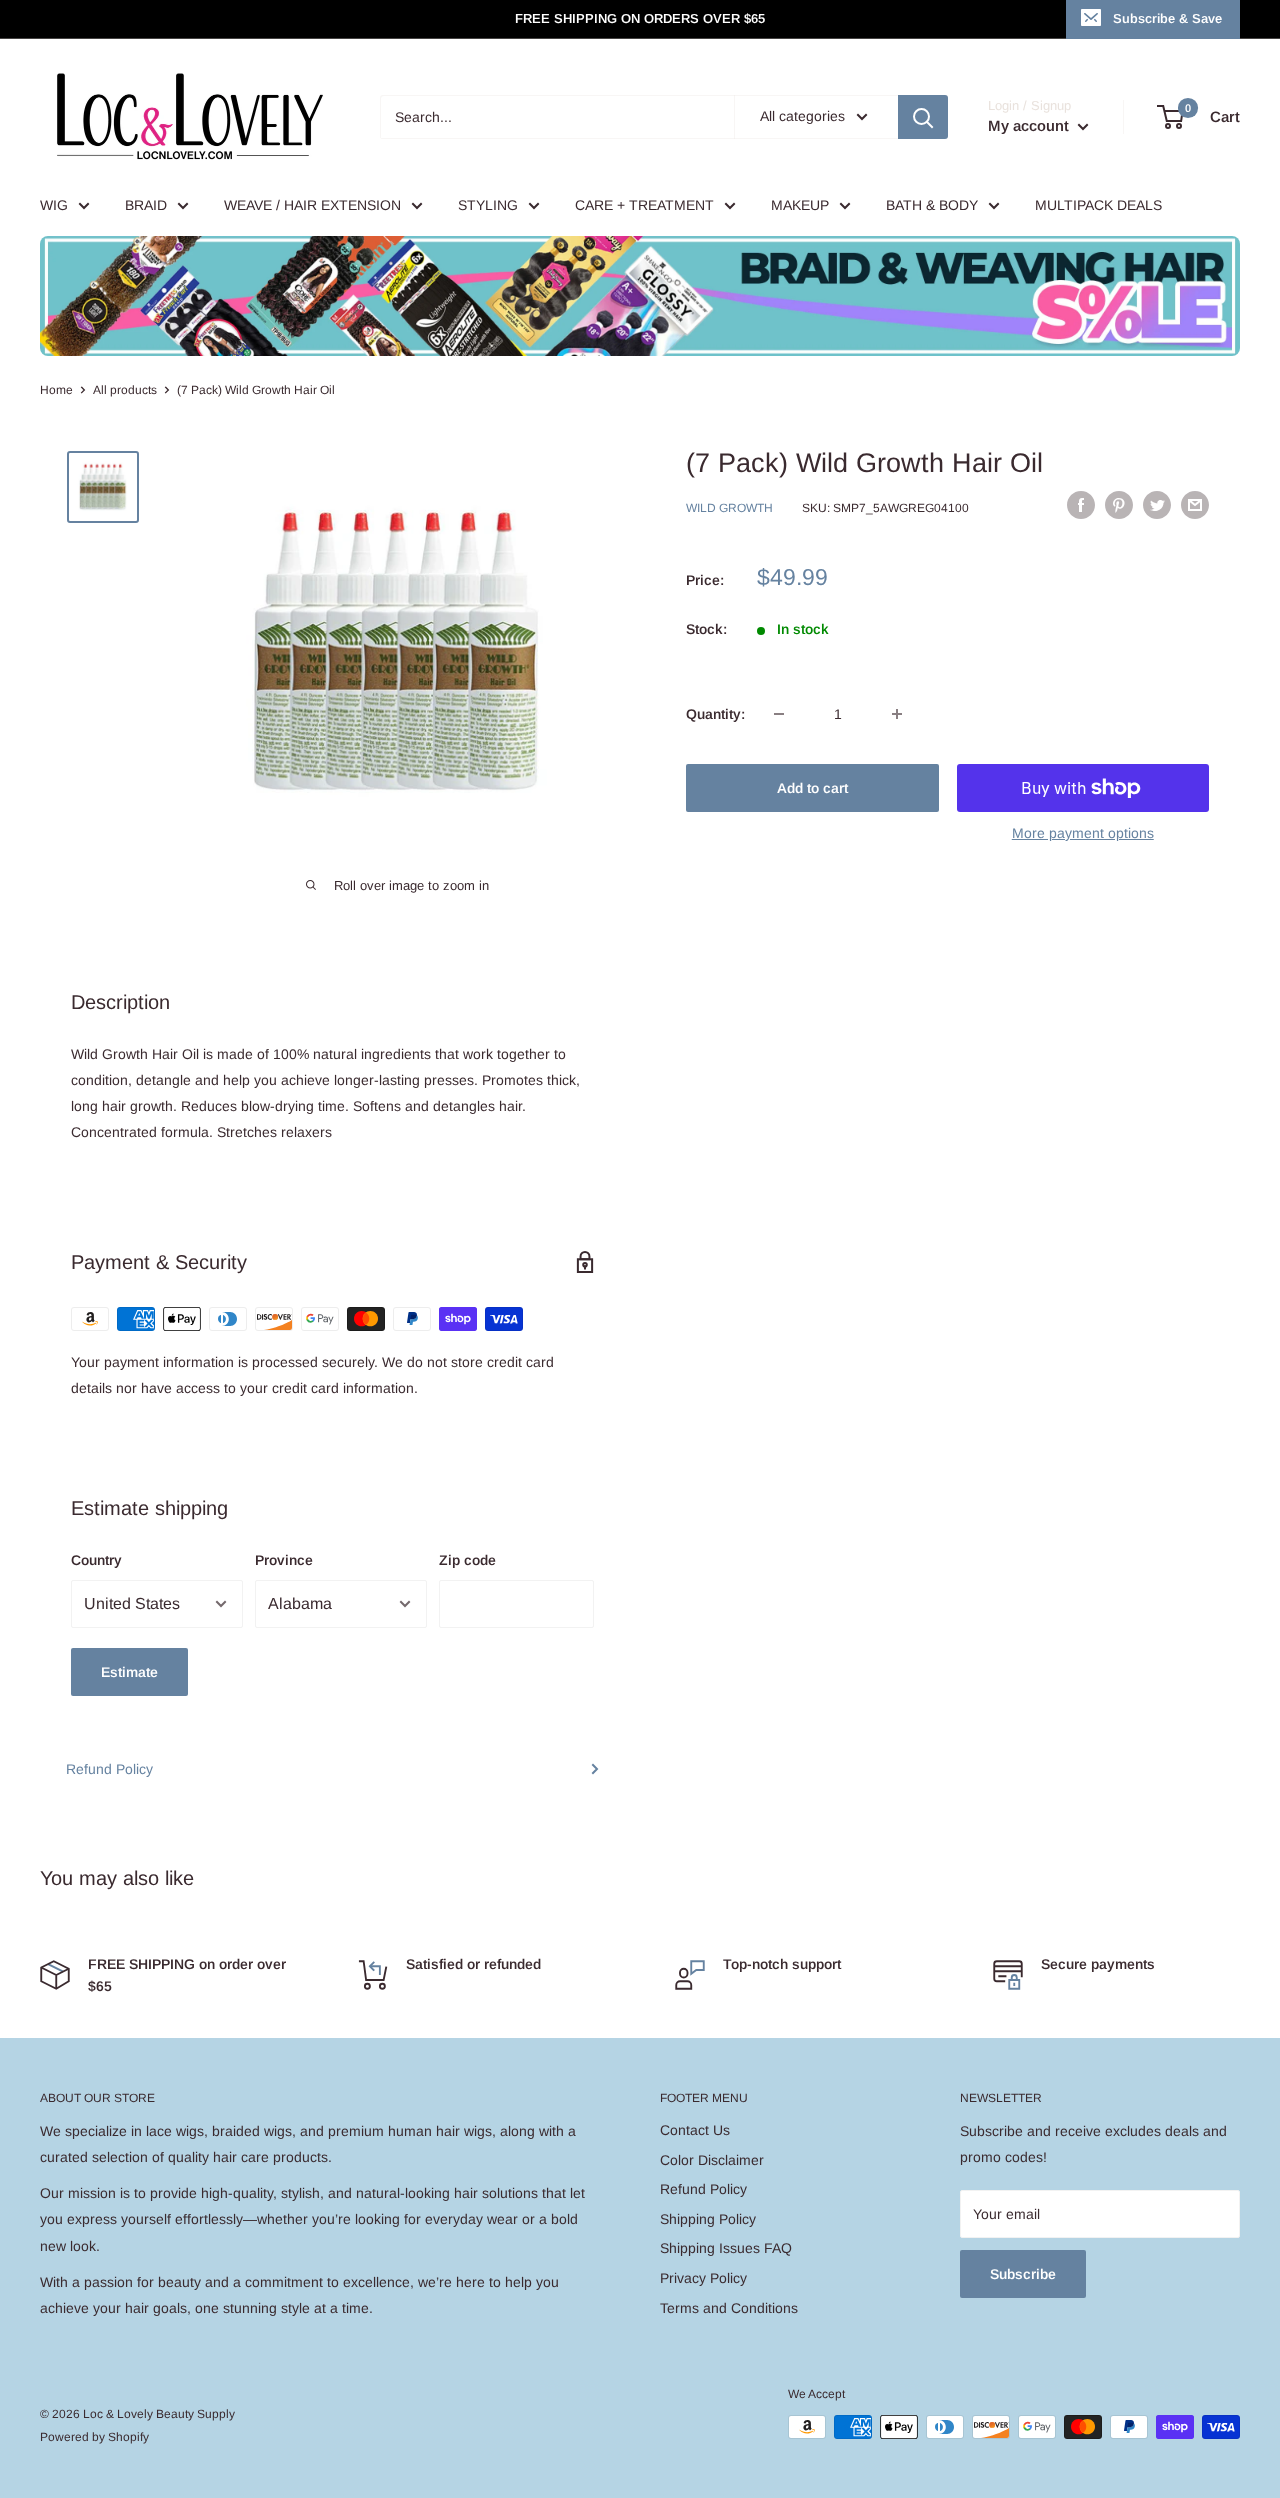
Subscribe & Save (1167, 18)
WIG (54, 205)
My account (1030, 125)
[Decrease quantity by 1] (779, 714)
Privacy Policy (703, 2278)
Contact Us (695, 2130)
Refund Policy (109, 1769)
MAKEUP (800, 205)
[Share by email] (1195, 505)
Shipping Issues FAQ (726, 2248)
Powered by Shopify (94, 2437)
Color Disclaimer (712, 2160)
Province (284, 1560)
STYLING (488, 205)
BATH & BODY (932, 205)
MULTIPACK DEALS (1098, 205)
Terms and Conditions (729, 2308)
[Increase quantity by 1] (897, 714)
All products (125, 390)
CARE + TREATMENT (644, 205)
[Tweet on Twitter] (1157, 505)
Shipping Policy (708, 2219)
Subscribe (1023, 2274)
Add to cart (812, 788)
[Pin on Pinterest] (1119, 505)
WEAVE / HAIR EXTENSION (312, 205)
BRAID (146, 205)
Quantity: (715, 714)
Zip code (467, 1560)
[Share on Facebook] (1081, 505)
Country (96, 1560)
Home (56, 390)
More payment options (1083, 833)
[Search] (923, 117)
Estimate (129, 1672)
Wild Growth (729, 508)
